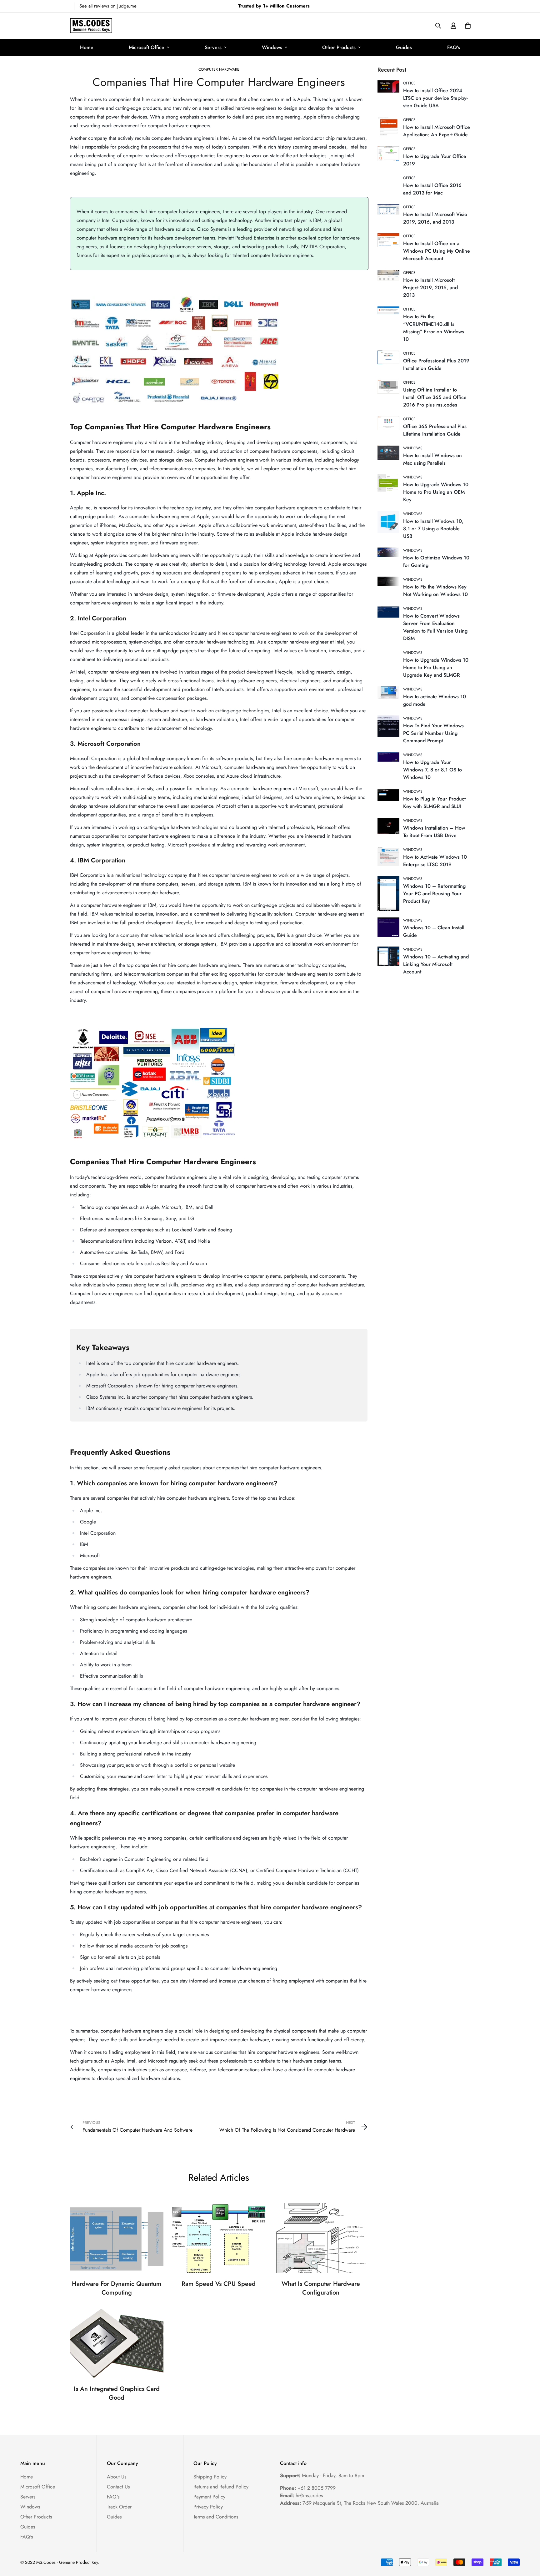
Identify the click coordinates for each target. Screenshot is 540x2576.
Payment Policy (209, 2497)
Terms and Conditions (216, 2517)
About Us (117, 2477)
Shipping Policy (210, 2477)
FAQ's (454, 47)
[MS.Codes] (91, 26)
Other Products (339, 47)
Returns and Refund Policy (221, 2487)
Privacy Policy (208, 2507)
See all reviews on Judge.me (108, 6)
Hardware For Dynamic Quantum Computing (117, 2288)
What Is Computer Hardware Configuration (321, 2288)
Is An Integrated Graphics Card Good (117, 2393)
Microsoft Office (147, 47)
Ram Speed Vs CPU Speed (219, 2284)
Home (87, 47)
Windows (272, 47)
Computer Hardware (219, 69)
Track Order (119, 2507)
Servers (213, 47)
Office (410, 83)
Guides (404, 47)
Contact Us (118, 2487)
